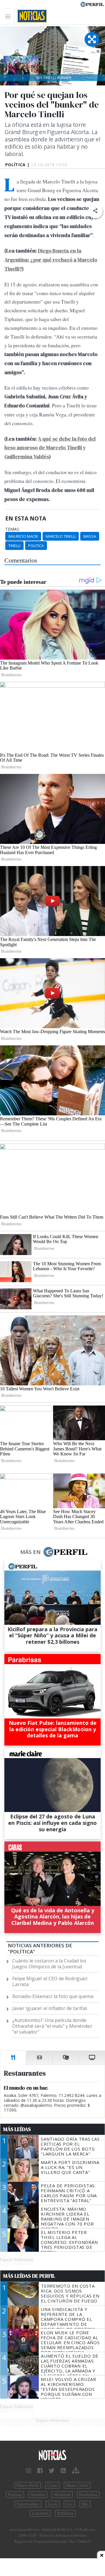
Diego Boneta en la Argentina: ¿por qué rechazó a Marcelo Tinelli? (51, 260)
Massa (90, 536)
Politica (36, 546)
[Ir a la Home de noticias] (52, 2455)
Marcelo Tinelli (61, 536)
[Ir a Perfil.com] (92, 4)
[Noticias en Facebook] (40, 2471)
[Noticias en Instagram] (29, 2471)
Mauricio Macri (23, 536)
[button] (95, 211)
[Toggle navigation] (9, 16)
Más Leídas (17, 2129)
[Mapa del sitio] (76, 2471)
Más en (30, 1552)
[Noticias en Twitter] (52, 2471)
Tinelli (14, 546)
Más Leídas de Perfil (29, 2276)
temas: (13, 529)
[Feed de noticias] (63, 2471)
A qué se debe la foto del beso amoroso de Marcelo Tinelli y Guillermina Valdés (50, 448)
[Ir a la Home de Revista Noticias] (30, 16)
